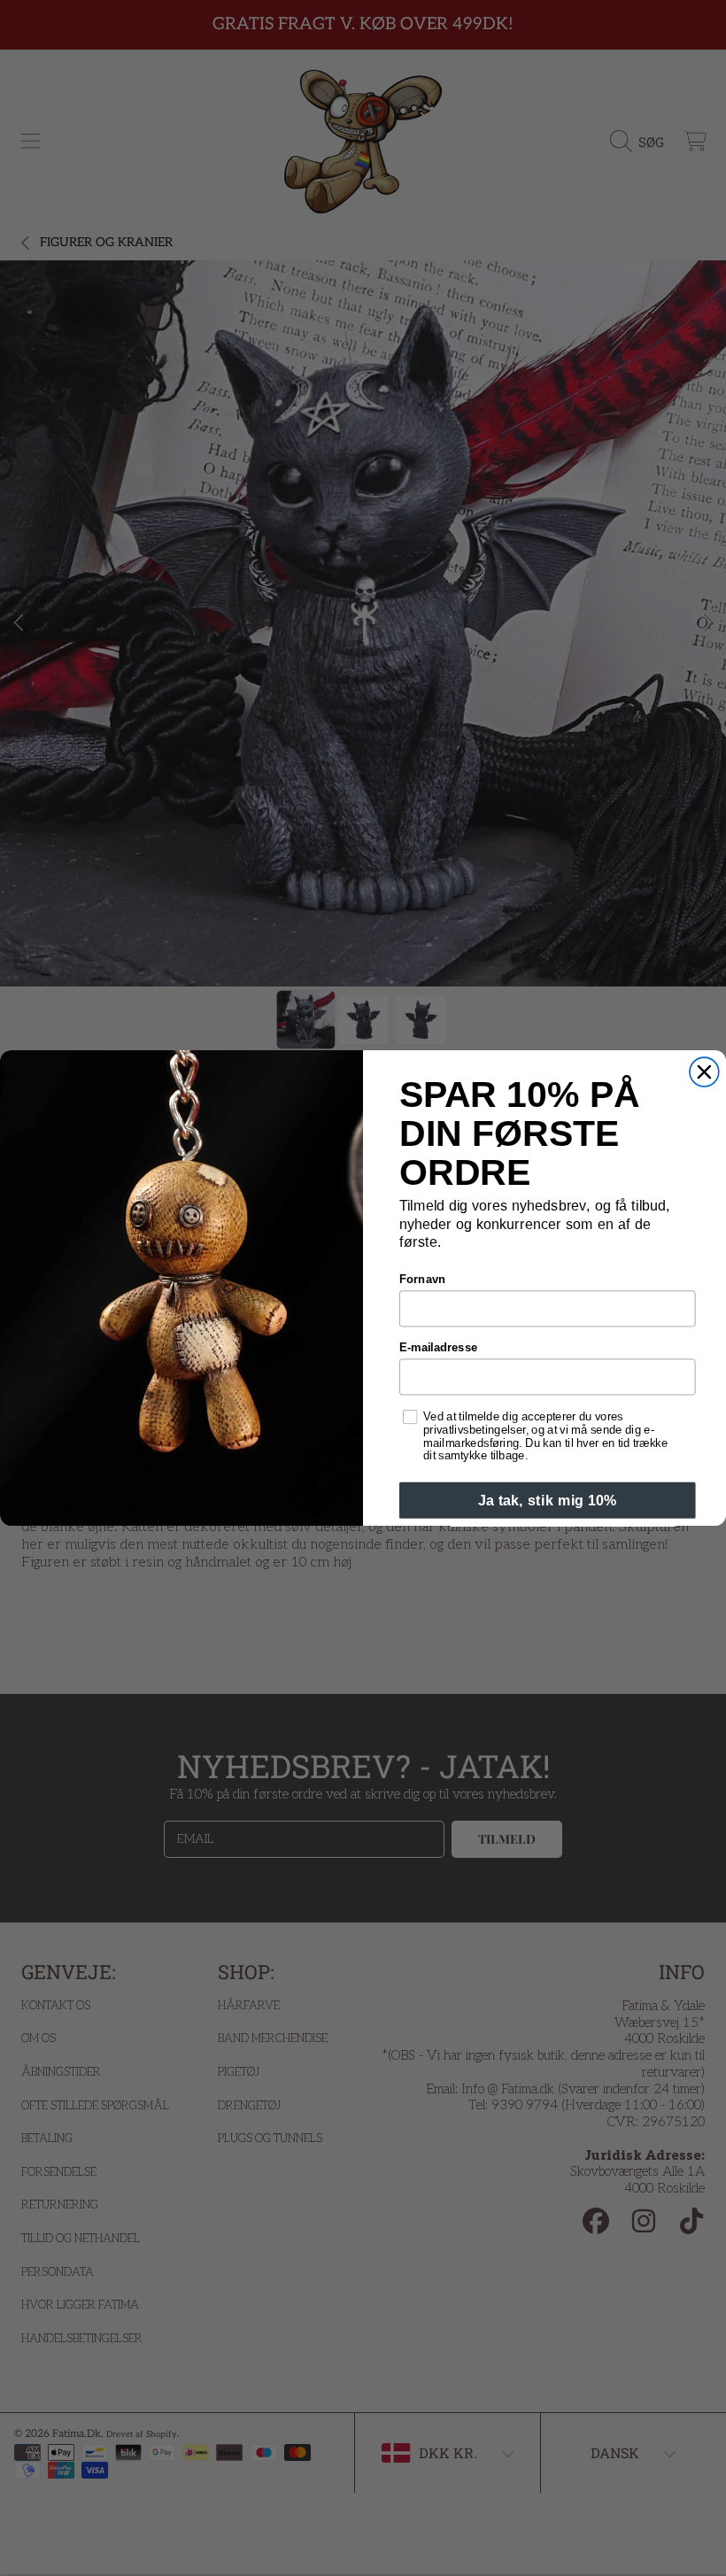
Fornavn (422, 1280)
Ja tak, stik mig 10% (548, 1500)
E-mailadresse (439, 1348)
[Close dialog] (704, 1072)
